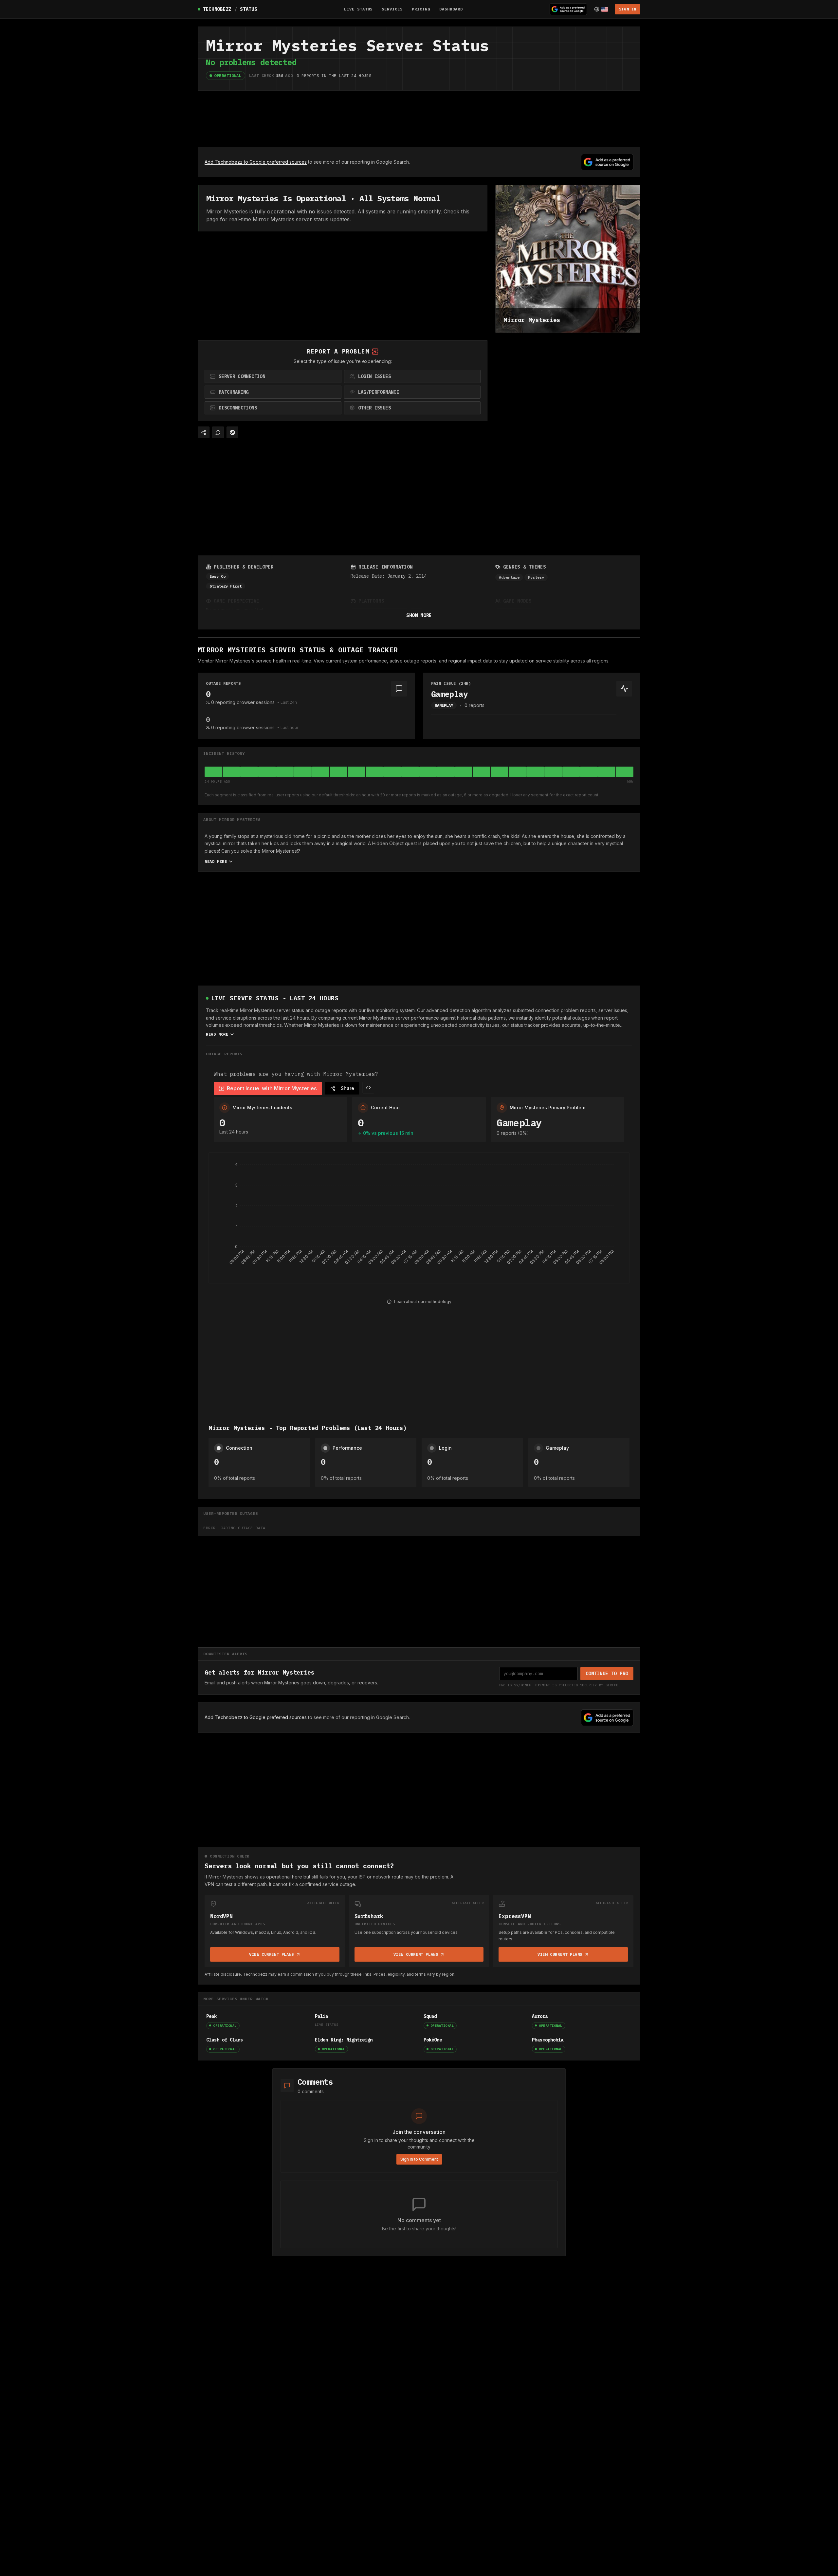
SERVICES (392, 9)
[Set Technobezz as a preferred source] (568, 9)
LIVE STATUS (358, 9)
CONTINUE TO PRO (607, 1674)
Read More (216, 861)
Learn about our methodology (423, 1302)
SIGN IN (628, 9)
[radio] (273, 376)
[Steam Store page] (232, 432)
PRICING (421, 9)
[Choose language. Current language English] (601, 9)
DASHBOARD (451, 9)
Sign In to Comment (419, 2159)
